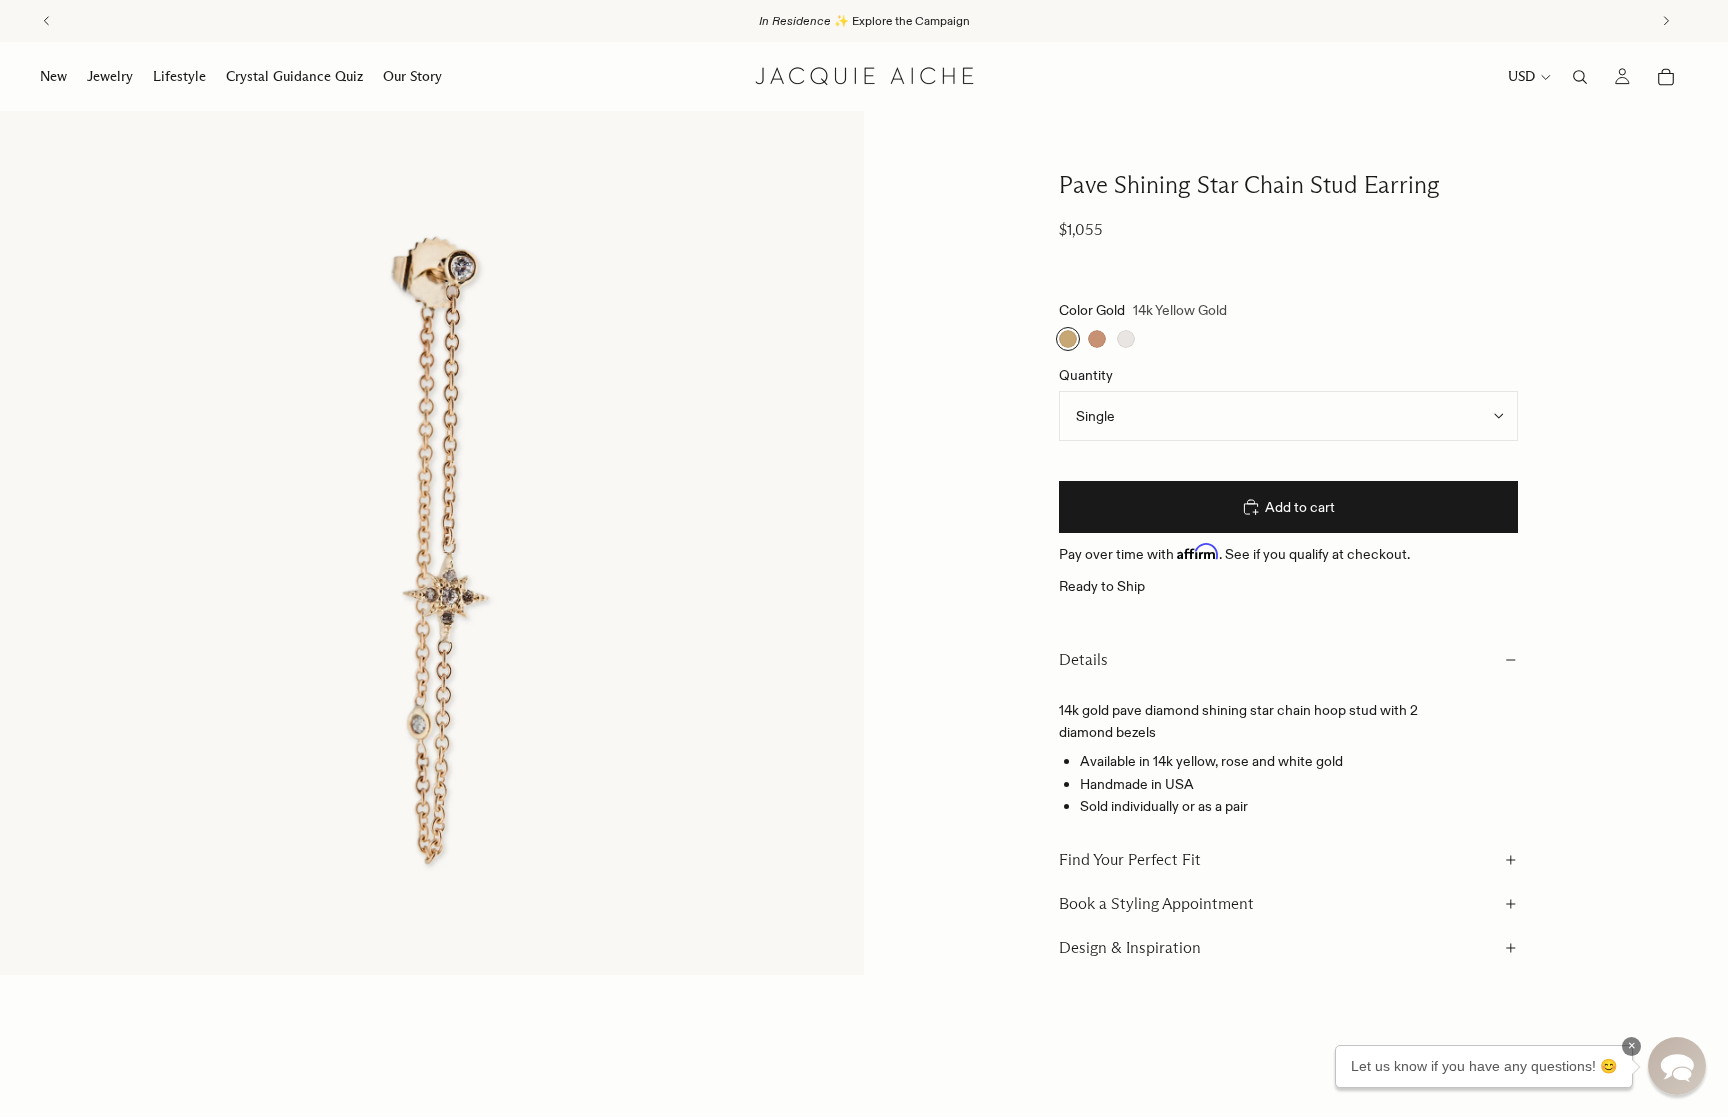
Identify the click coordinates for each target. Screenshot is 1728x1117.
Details (1083, 659)
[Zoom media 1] (432, 543)
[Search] (1580, 77)
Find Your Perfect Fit (1130, 859)
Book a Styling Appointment (1156, 903)
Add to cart (1300, 507)
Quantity (1086, 375)
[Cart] (1666, 77)
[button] (1677, 1066)
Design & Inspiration (1130, 947)
